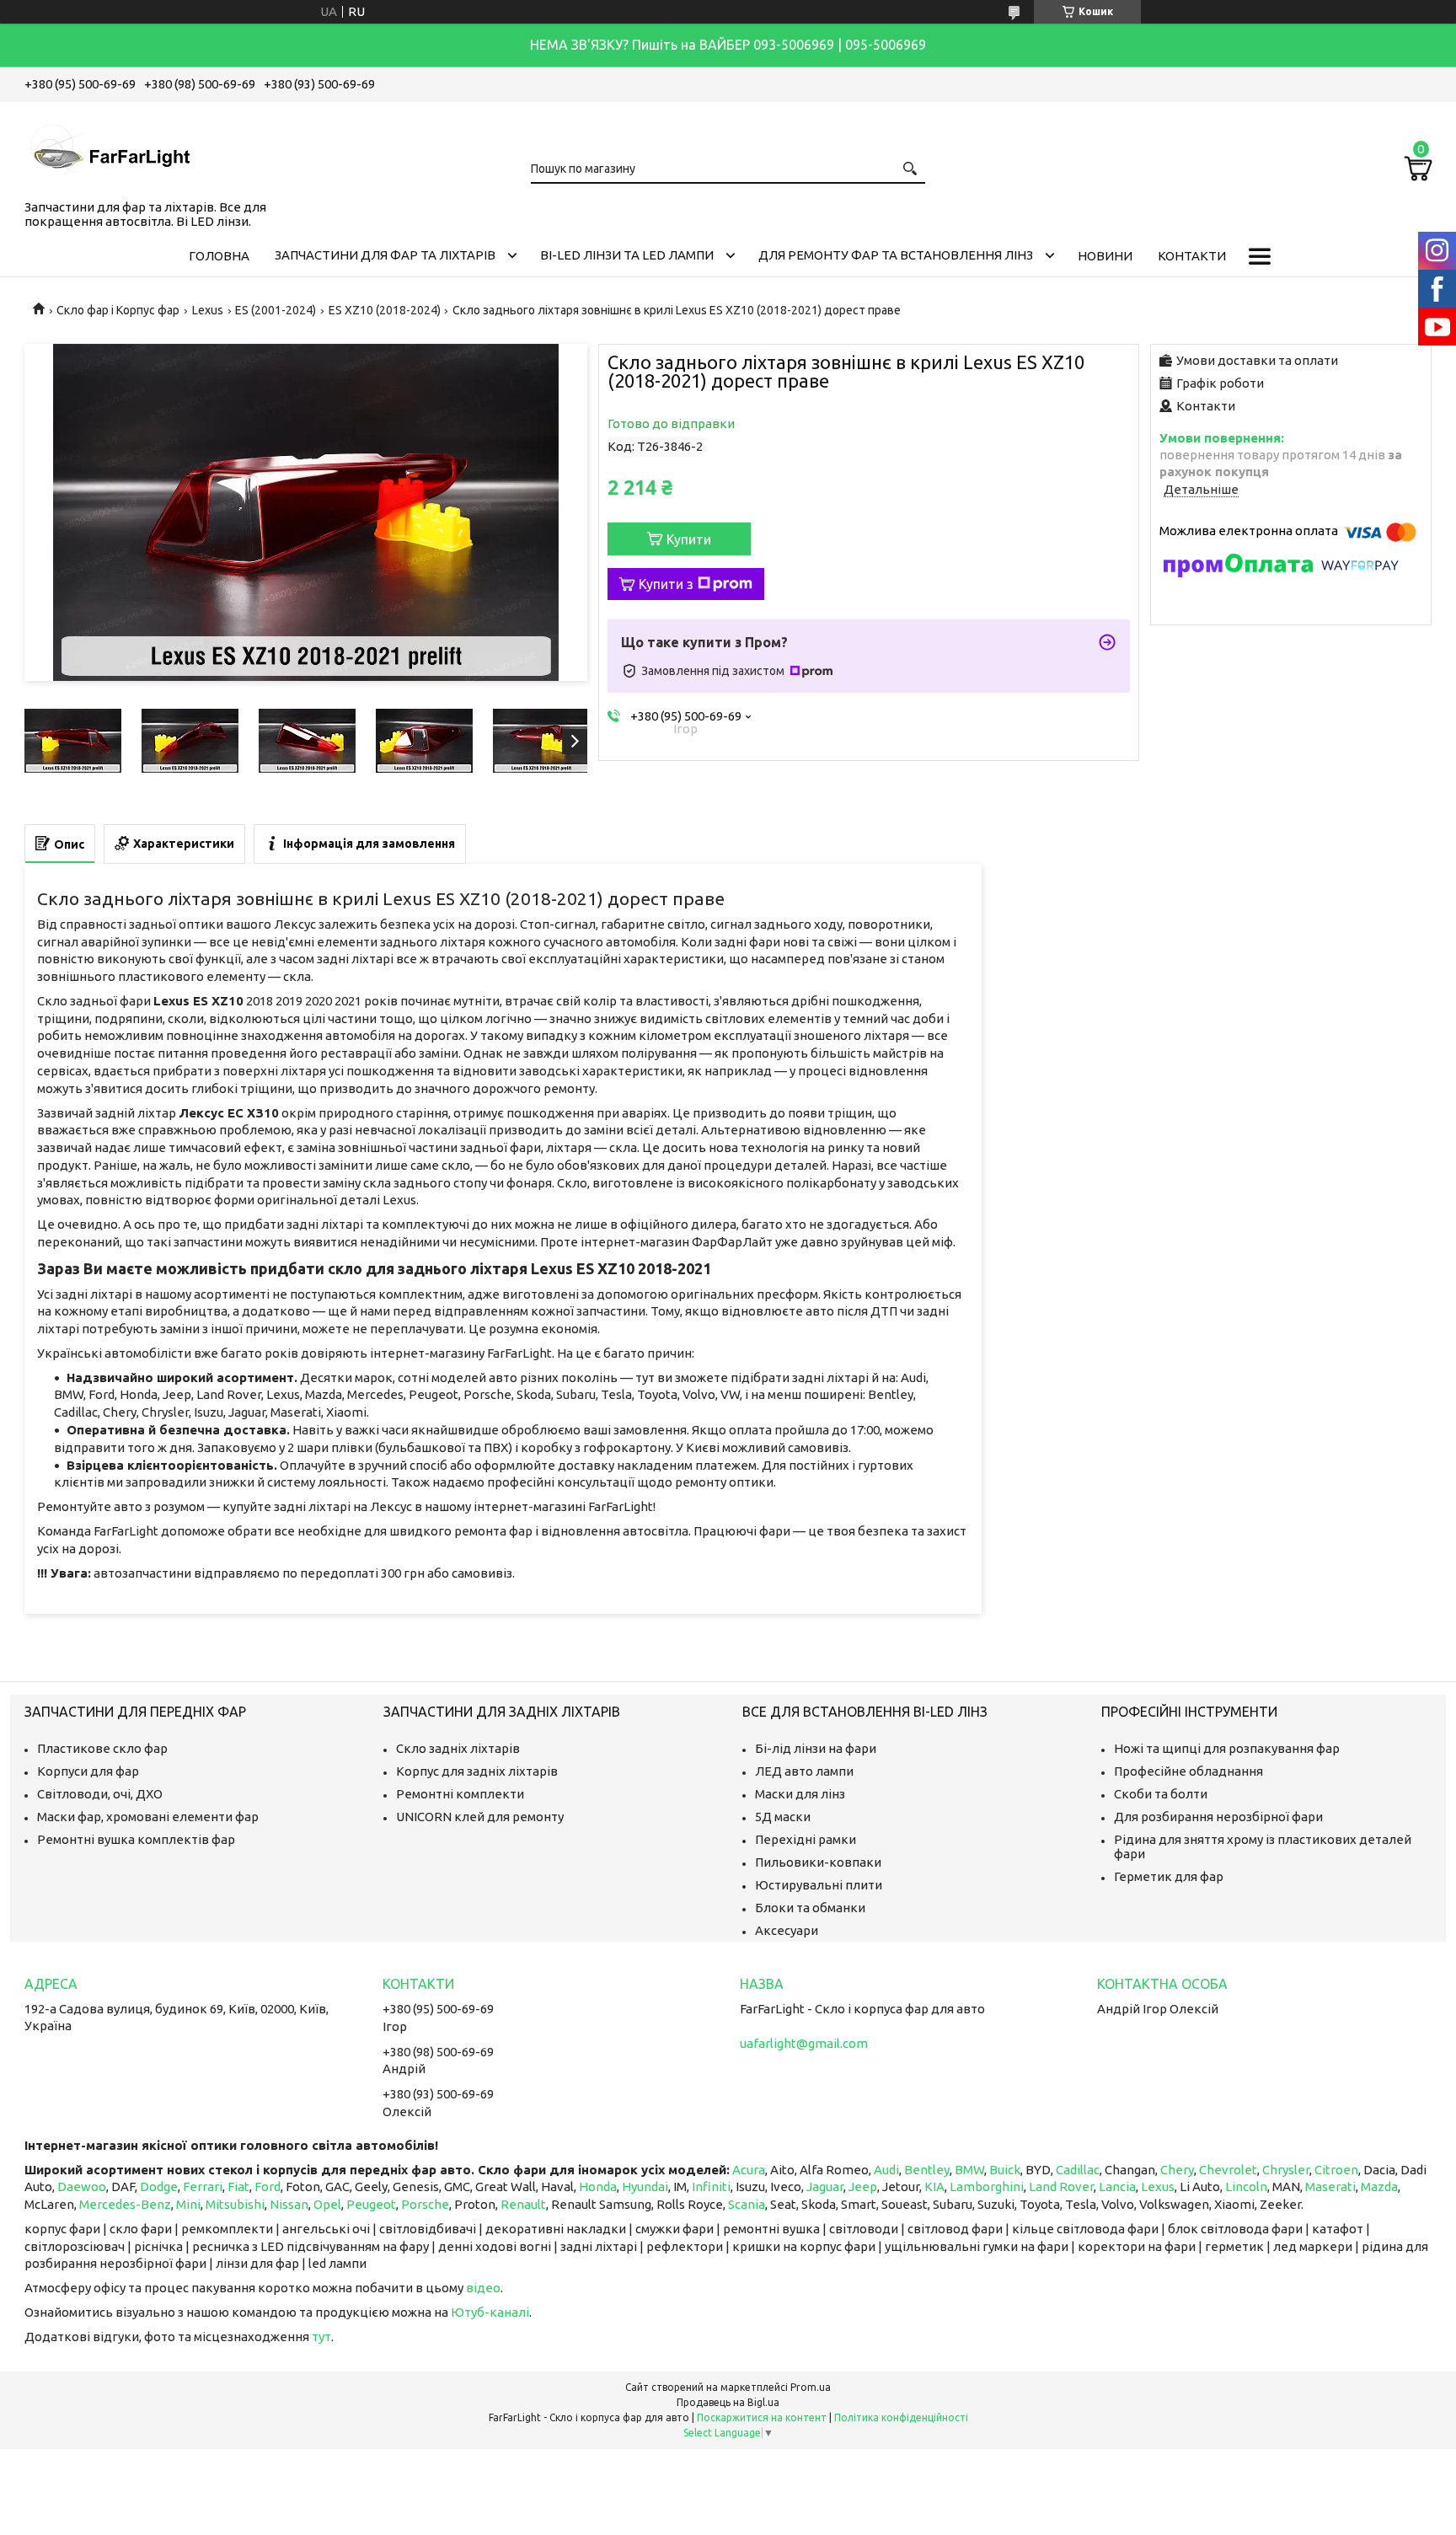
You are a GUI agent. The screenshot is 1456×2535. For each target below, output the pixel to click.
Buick (1005, 2170)
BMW (969, 2170)
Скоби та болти (1161, 1794)
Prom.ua (811, 2387)
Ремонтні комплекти (460, 1794)
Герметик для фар (1169, 1876)
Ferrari (203, 2187)
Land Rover (1061, 2187)
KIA (934, 2187)
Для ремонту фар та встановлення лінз (896, 255)
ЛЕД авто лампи (804, 1771)
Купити (689, 539)
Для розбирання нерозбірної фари (1218, 1817)
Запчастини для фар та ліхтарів (385, 255)
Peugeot (371, 2204)
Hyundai (645, 2187)
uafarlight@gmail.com (804, 2043)
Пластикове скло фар (102, 1748)
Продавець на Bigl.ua (728, 2402)
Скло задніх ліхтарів (458, 1748)
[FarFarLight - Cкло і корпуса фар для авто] (109, 147)
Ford (268, 2187)
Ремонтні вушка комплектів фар (136, 1839)
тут (321, 2337)
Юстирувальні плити (819, 1885)
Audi (886, 2170)
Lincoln (1246, 2187)
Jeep (863, 2187)
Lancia (1117, 2187)
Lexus (208, 310)
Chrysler (1286, 2170)
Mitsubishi (235, 2204)
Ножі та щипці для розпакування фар (1227, 1748)
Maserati (1330, 2187)
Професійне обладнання (1188, 1771)
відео (483, 2288)
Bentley (927, 2170)
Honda (598, 2187)
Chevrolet (1228, 2170)
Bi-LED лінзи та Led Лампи (627, 255)
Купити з (666, 584)
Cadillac (1078, 2170)
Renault (523, 2204)
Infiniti (711, 2187)
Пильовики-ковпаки (818, 1862)
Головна (219, 256)
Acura (749, 2170)
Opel (327, 2204)
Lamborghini (987, 2187)
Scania (747, 2204)
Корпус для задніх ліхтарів (477, 1771)
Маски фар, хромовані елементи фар (148, 1817)
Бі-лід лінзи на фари (816, 1748)
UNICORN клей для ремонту (480, 1817)
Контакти (1192, 256)
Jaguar (825, 2187)
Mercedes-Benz (125, 2204)
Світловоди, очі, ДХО (100, 1794)
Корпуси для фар (88, 1771)
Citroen (1336, 2170)
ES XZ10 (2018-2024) (385, 310)
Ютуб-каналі (490, 2312)
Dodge (159, 2187)
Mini (188, 2204)
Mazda (1379, 2187)
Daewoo (82, 2187)
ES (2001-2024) (276, 310)
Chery (1177, 2170)
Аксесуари (787, 1930)
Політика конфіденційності (901, 2417)
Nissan (289, 2204)
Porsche (425, 2204)
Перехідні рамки (806, 1839)
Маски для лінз (800, 1794)
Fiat (238, 2187)
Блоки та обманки (810, 1908)
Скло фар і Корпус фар (118, 310)
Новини (1105, 256)
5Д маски (783, 1817)
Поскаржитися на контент (762, 2417)
